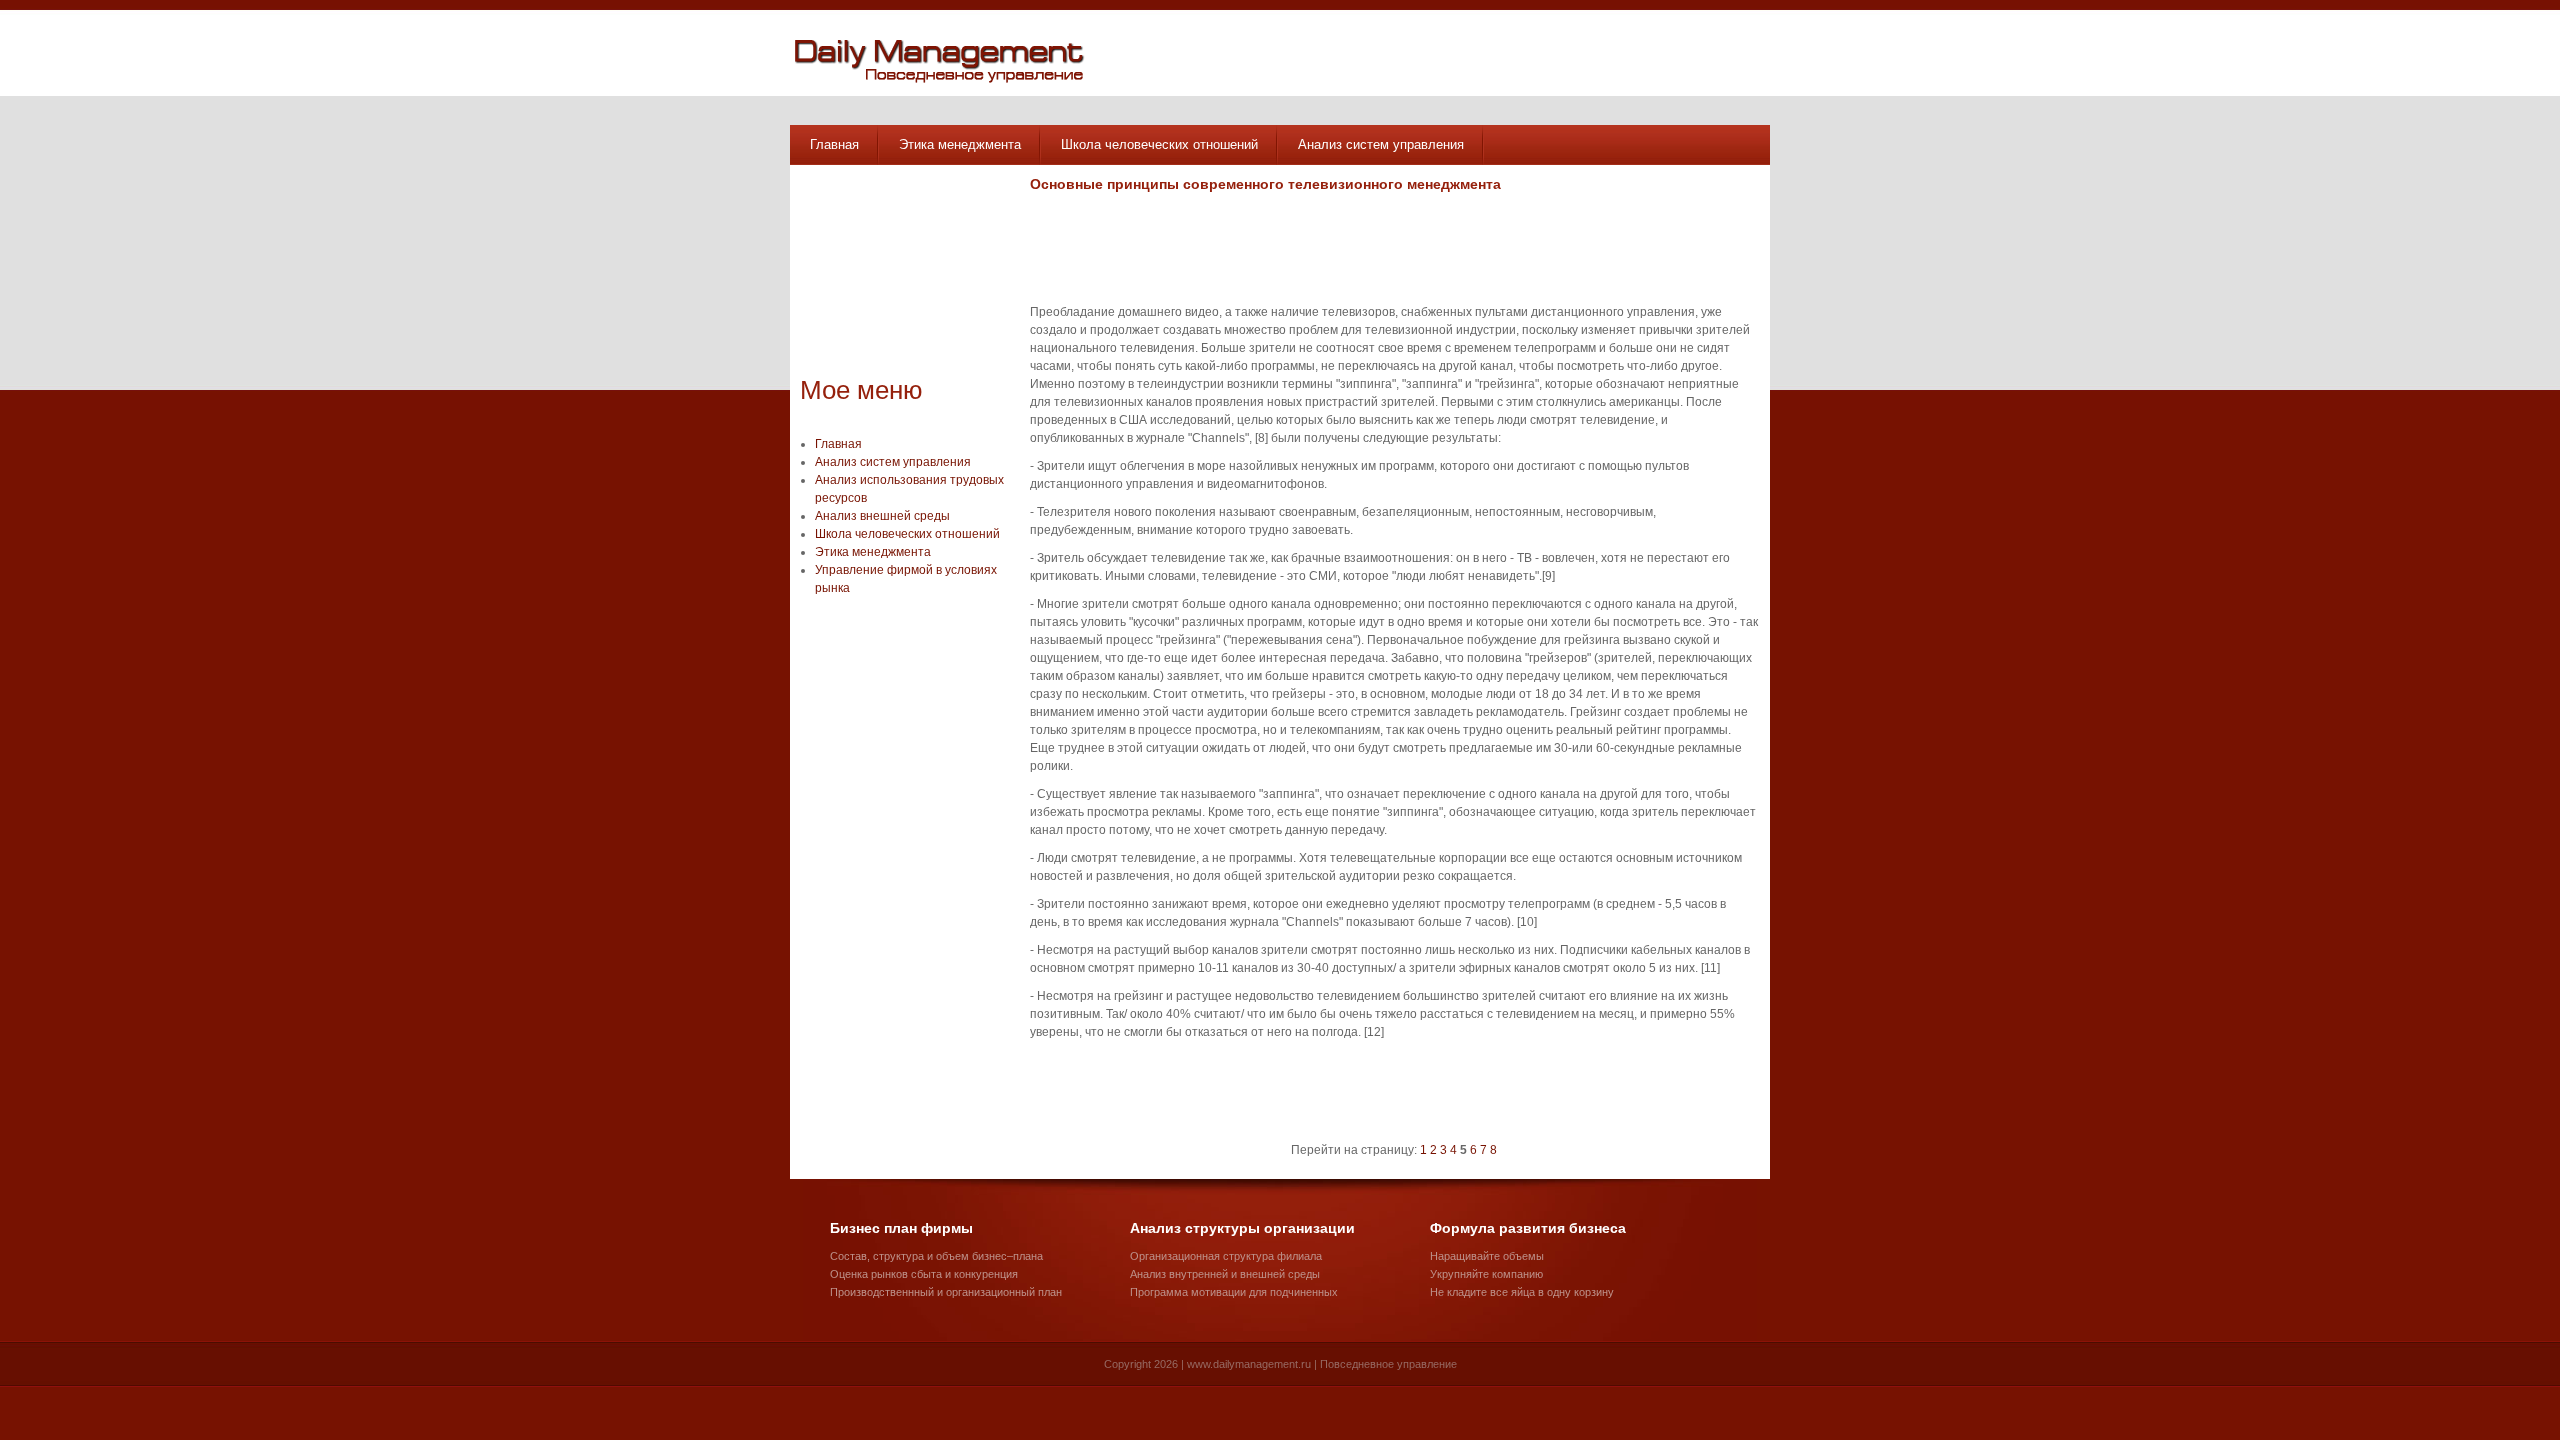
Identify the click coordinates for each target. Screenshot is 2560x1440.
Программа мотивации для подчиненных (1234, 1292)
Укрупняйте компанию (1486, 1274)
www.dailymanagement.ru (1249, 1364)
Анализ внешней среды (882, 516)
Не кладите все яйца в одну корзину (1522, 1292)
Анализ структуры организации (1242, 1228)
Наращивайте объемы (1487, 1256)
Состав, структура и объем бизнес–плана (936, 1256)
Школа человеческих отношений (1159, 144)
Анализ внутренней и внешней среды (1225, 1274)
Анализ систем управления (1381, 144)
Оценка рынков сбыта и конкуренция (924, 1274)
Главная (834, 144)
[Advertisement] (900, 275)
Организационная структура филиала (1226, 1256)
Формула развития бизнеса (1528, 1228)
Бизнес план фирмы (901, 1228)
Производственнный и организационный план (946, 1292)
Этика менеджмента (960, 144)
